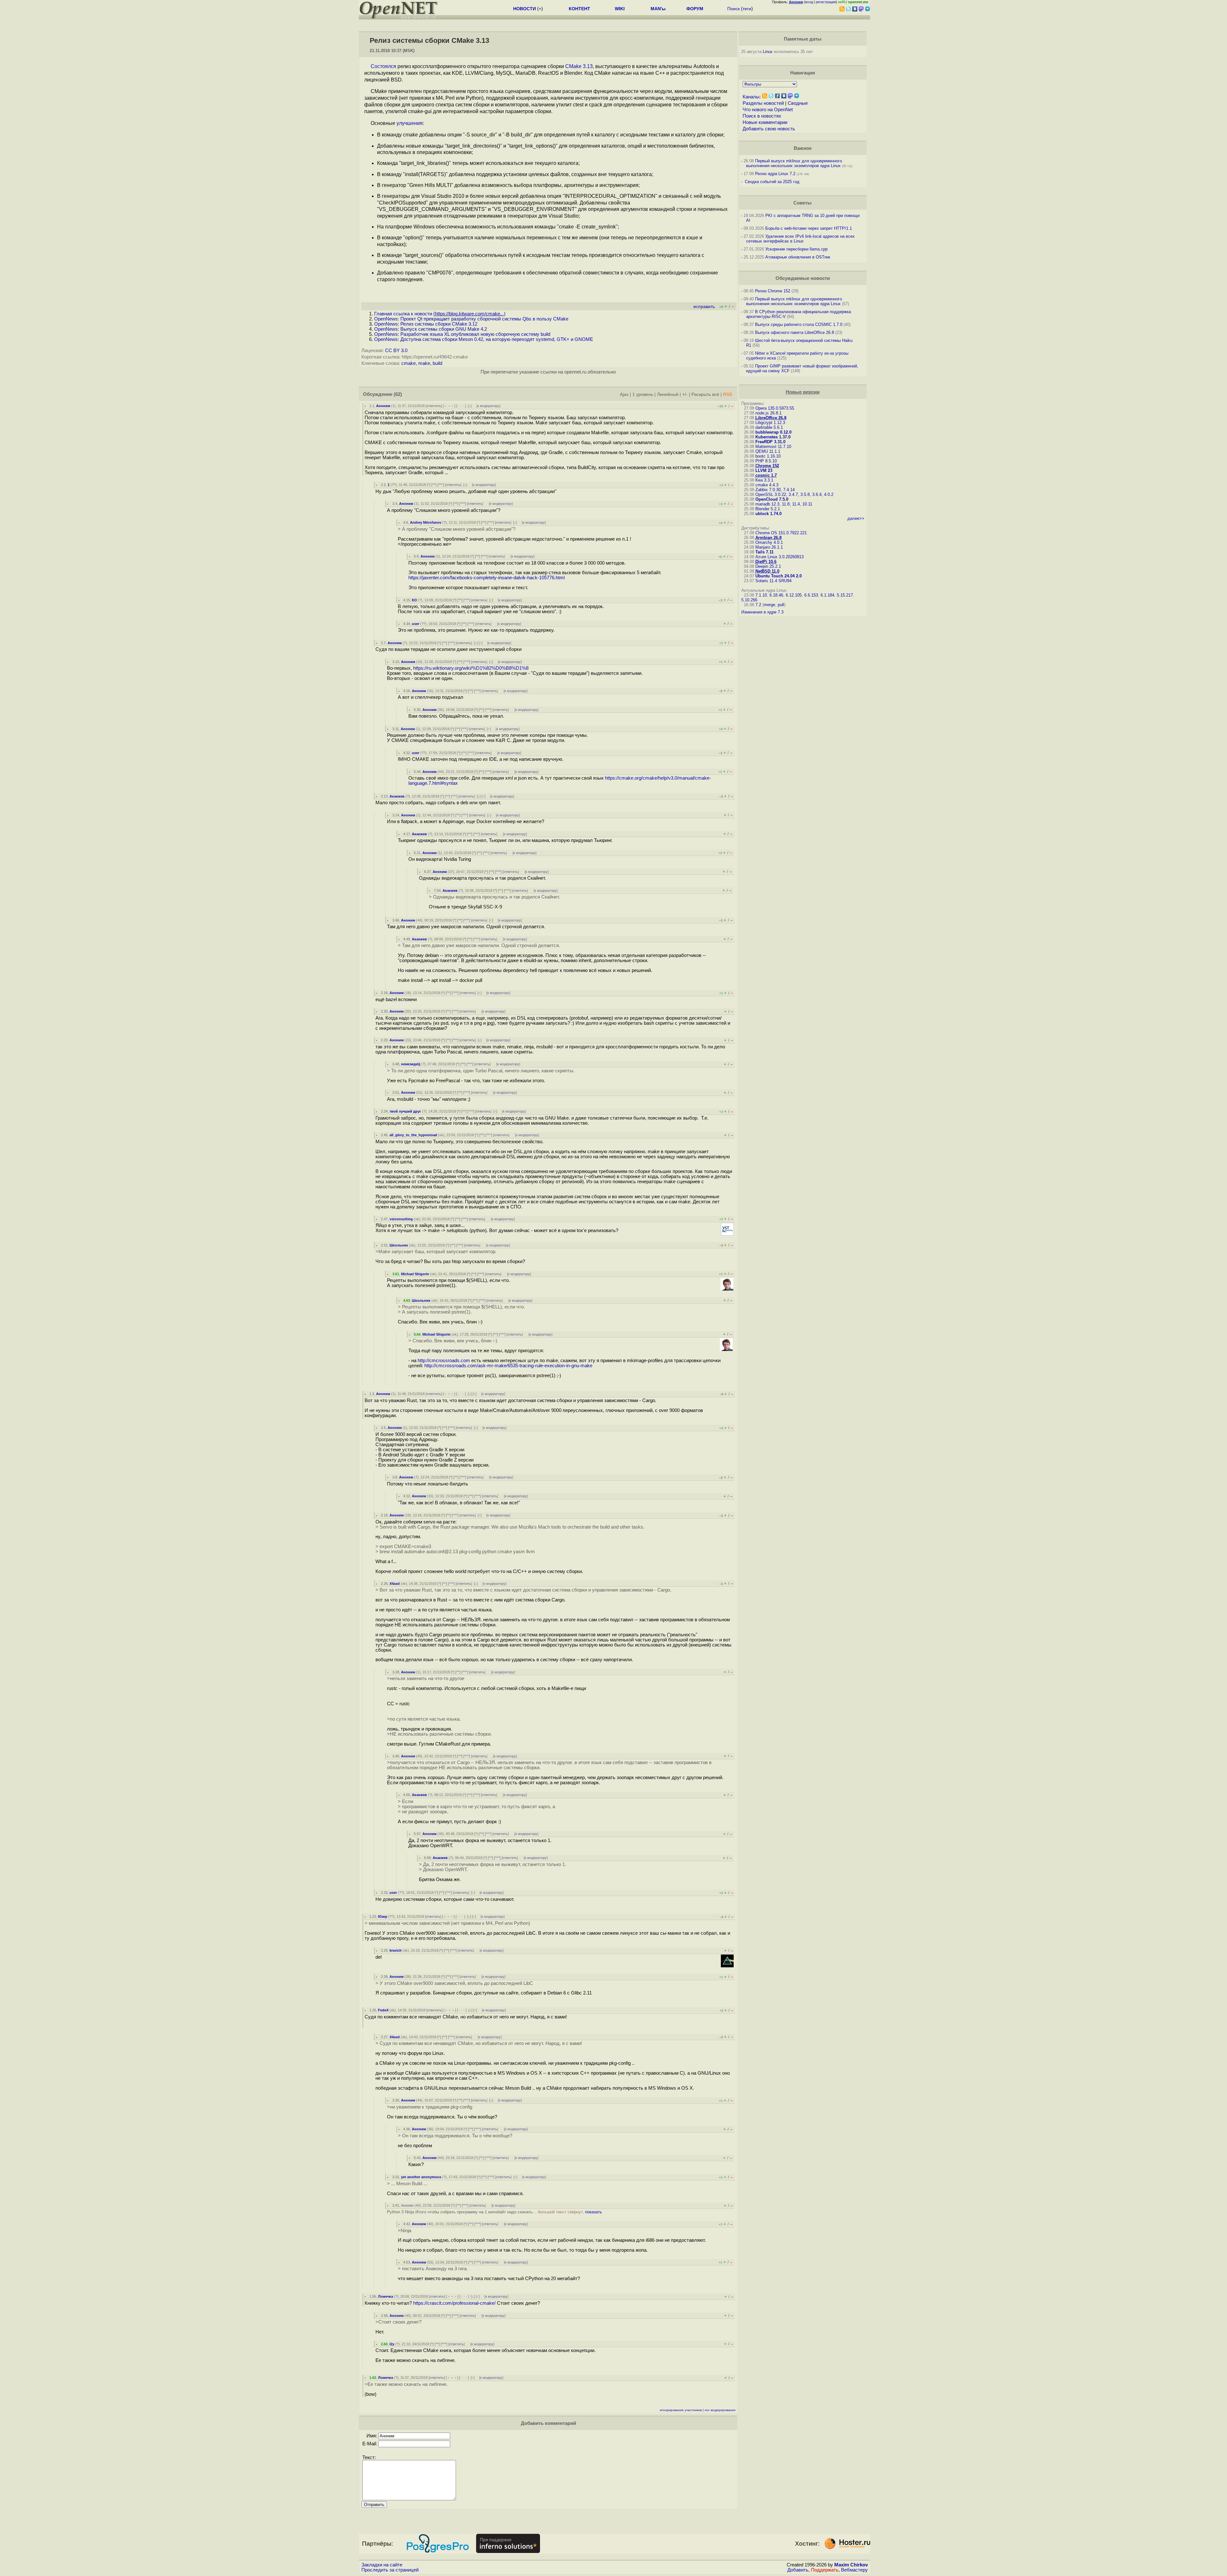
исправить (704, 307)
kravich (396, 1950)
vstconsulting (401, 1219)
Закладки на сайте (382, 2565)
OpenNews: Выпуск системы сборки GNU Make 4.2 (431, 329)
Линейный (668, 394)
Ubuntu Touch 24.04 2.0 (779, 576)
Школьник (399, 1245)
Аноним (383, 406)
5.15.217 (845, 595)
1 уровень (643, 394)
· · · (461, 406)
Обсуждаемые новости (803, 278)
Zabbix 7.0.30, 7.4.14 (775, 490)
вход (809, 2)
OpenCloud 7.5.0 (772, 499)
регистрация (826, 2)
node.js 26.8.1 (768, 413)
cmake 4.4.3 (767, 485)
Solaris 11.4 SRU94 (773, 581)
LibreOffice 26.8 (771, 418)
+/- (685, 394)
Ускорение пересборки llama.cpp (796, 249)
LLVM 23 (764, 470)
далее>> (856, 518)
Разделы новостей (763, 103)
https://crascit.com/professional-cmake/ (454, 2303)
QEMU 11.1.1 (768, 451)
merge (769, 605)
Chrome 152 (767, 466)
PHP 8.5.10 (766, 461)
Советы (803, 203)
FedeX (383, 2010)
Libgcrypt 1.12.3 (770, 423)
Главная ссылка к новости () (440, 314)
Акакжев (397, 796)
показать (594, 2212)
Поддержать (825, 2570)
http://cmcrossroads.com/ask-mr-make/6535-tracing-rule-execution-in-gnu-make (508, 1366)
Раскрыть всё (705, 394)
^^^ (441, 485)
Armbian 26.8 (768, 538)
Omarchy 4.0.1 (769, 542)
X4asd (395, 1584)
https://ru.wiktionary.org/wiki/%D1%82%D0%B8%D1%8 (471, 668)
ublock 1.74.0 (768, 514)
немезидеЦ (411, 1064)
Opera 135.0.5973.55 (775, 408)
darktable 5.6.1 (769, 427)
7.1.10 (761, 595)
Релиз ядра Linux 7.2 (775, 174)
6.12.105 (794, 595)
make (424, 363)
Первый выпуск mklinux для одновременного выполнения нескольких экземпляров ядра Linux (794, 163)
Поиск (733, 9)
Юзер (383, 1917)
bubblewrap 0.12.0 (773, 432)
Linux (768, 52)
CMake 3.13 (579, 66)
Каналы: (752, 97)
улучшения (410, 123)
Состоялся (383, 66)
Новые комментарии (765, 122)
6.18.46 (776, 595)
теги (747, 9)
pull (781, 605)
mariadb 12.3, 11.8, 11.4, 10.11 (784, 504)
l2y (392, 2344)
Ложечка (386, 2296)
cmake (409, 363)
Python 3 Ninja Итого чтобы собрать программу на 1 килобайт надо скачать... (494, 2212)
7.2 (758, 605)
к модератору (488, 406)
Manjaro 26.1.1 (769, 547)
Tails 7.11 (764, 552)
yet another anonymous (421, 2177)
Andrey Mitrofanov (426, 522)
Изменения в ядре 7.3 (762, 612)
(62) (398, 394)
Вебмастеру (854, 2570)
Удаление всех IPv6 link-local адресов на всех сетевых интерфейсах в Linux (800, 239)
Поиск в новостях (762, 116)
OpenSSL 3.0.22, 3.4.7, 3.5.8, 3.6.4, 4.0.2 (794, 494)
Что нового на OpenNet (768, 110)
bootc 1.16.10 (768, 456)
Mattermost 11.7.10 (773, 447)
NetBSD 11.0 (767, 571)
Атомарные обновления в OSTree (798, 257)
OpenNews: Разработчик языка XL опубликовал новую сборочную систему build (462, 334)
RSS (728, 394)
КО (414, 600)
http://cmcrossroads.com (444, 1361)
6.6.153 (811, 595)
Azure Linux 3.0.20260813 (779, 557)
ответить (434, 406)
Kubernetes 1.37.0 (773, 437)
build (437, 363)
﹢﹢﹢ (449, 406)
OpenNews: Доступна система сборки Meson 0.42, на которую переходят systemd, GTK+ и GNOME (484, 339)
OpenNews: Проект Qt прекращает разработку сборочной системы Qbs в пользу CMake (471, 319)
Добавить (798, 2570)
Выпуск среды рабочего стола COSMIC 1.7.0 (799, 324)
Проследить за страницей (390, 2570)
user (416, 624)
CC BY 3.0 (396, 351)
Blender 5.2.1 (768, 509)
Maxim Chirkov (851, 2565)
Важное (803, 148)
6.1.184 (827, 595)
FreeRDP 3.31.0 (770, 442)
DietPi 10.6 (766, 562)
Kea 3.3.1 (764, 480)
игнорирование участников (681, 2410)
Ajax (624, 394)
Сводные (798, 103)
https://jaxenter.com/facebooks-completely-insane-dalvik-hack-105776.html (486, 578)
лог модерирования (720, 2410)
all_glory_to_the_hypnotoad (413, 1135)
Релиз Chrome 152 (773, 291)
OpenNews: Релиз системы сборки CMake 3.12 (426, 324)
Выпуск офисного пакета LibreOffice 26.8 (795, 332)
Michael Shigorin (415, 1274)
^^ (434, 485)
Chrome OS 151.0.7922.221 (781, 533)
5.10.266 (749, 600)
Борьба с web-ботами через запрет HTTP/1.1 (809, 228)
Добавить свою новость (769, 129)
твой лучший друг (405, 1111)
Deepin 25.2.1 (768, 566)
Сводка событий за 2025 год (772, 182)
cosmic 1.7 (766, 475)
